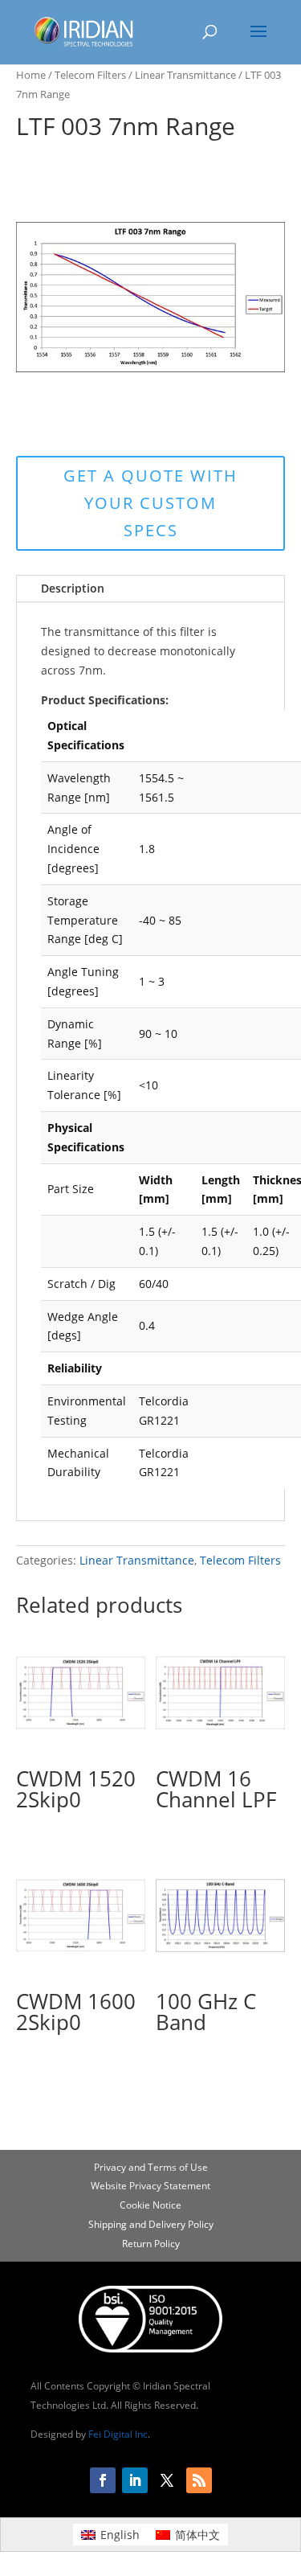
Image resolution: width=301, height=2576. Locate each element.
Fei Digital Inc (118, 2434)
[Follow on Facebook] (103, 2480)
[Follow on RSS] (199, 2480)
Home (31, 75)
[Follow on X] (167, 2480)
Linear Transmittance (185, 75)
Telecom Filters (90, 75)
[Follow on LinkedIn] (135, 2480)
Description (73, 588)
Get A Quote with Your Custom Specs (150, 503)
